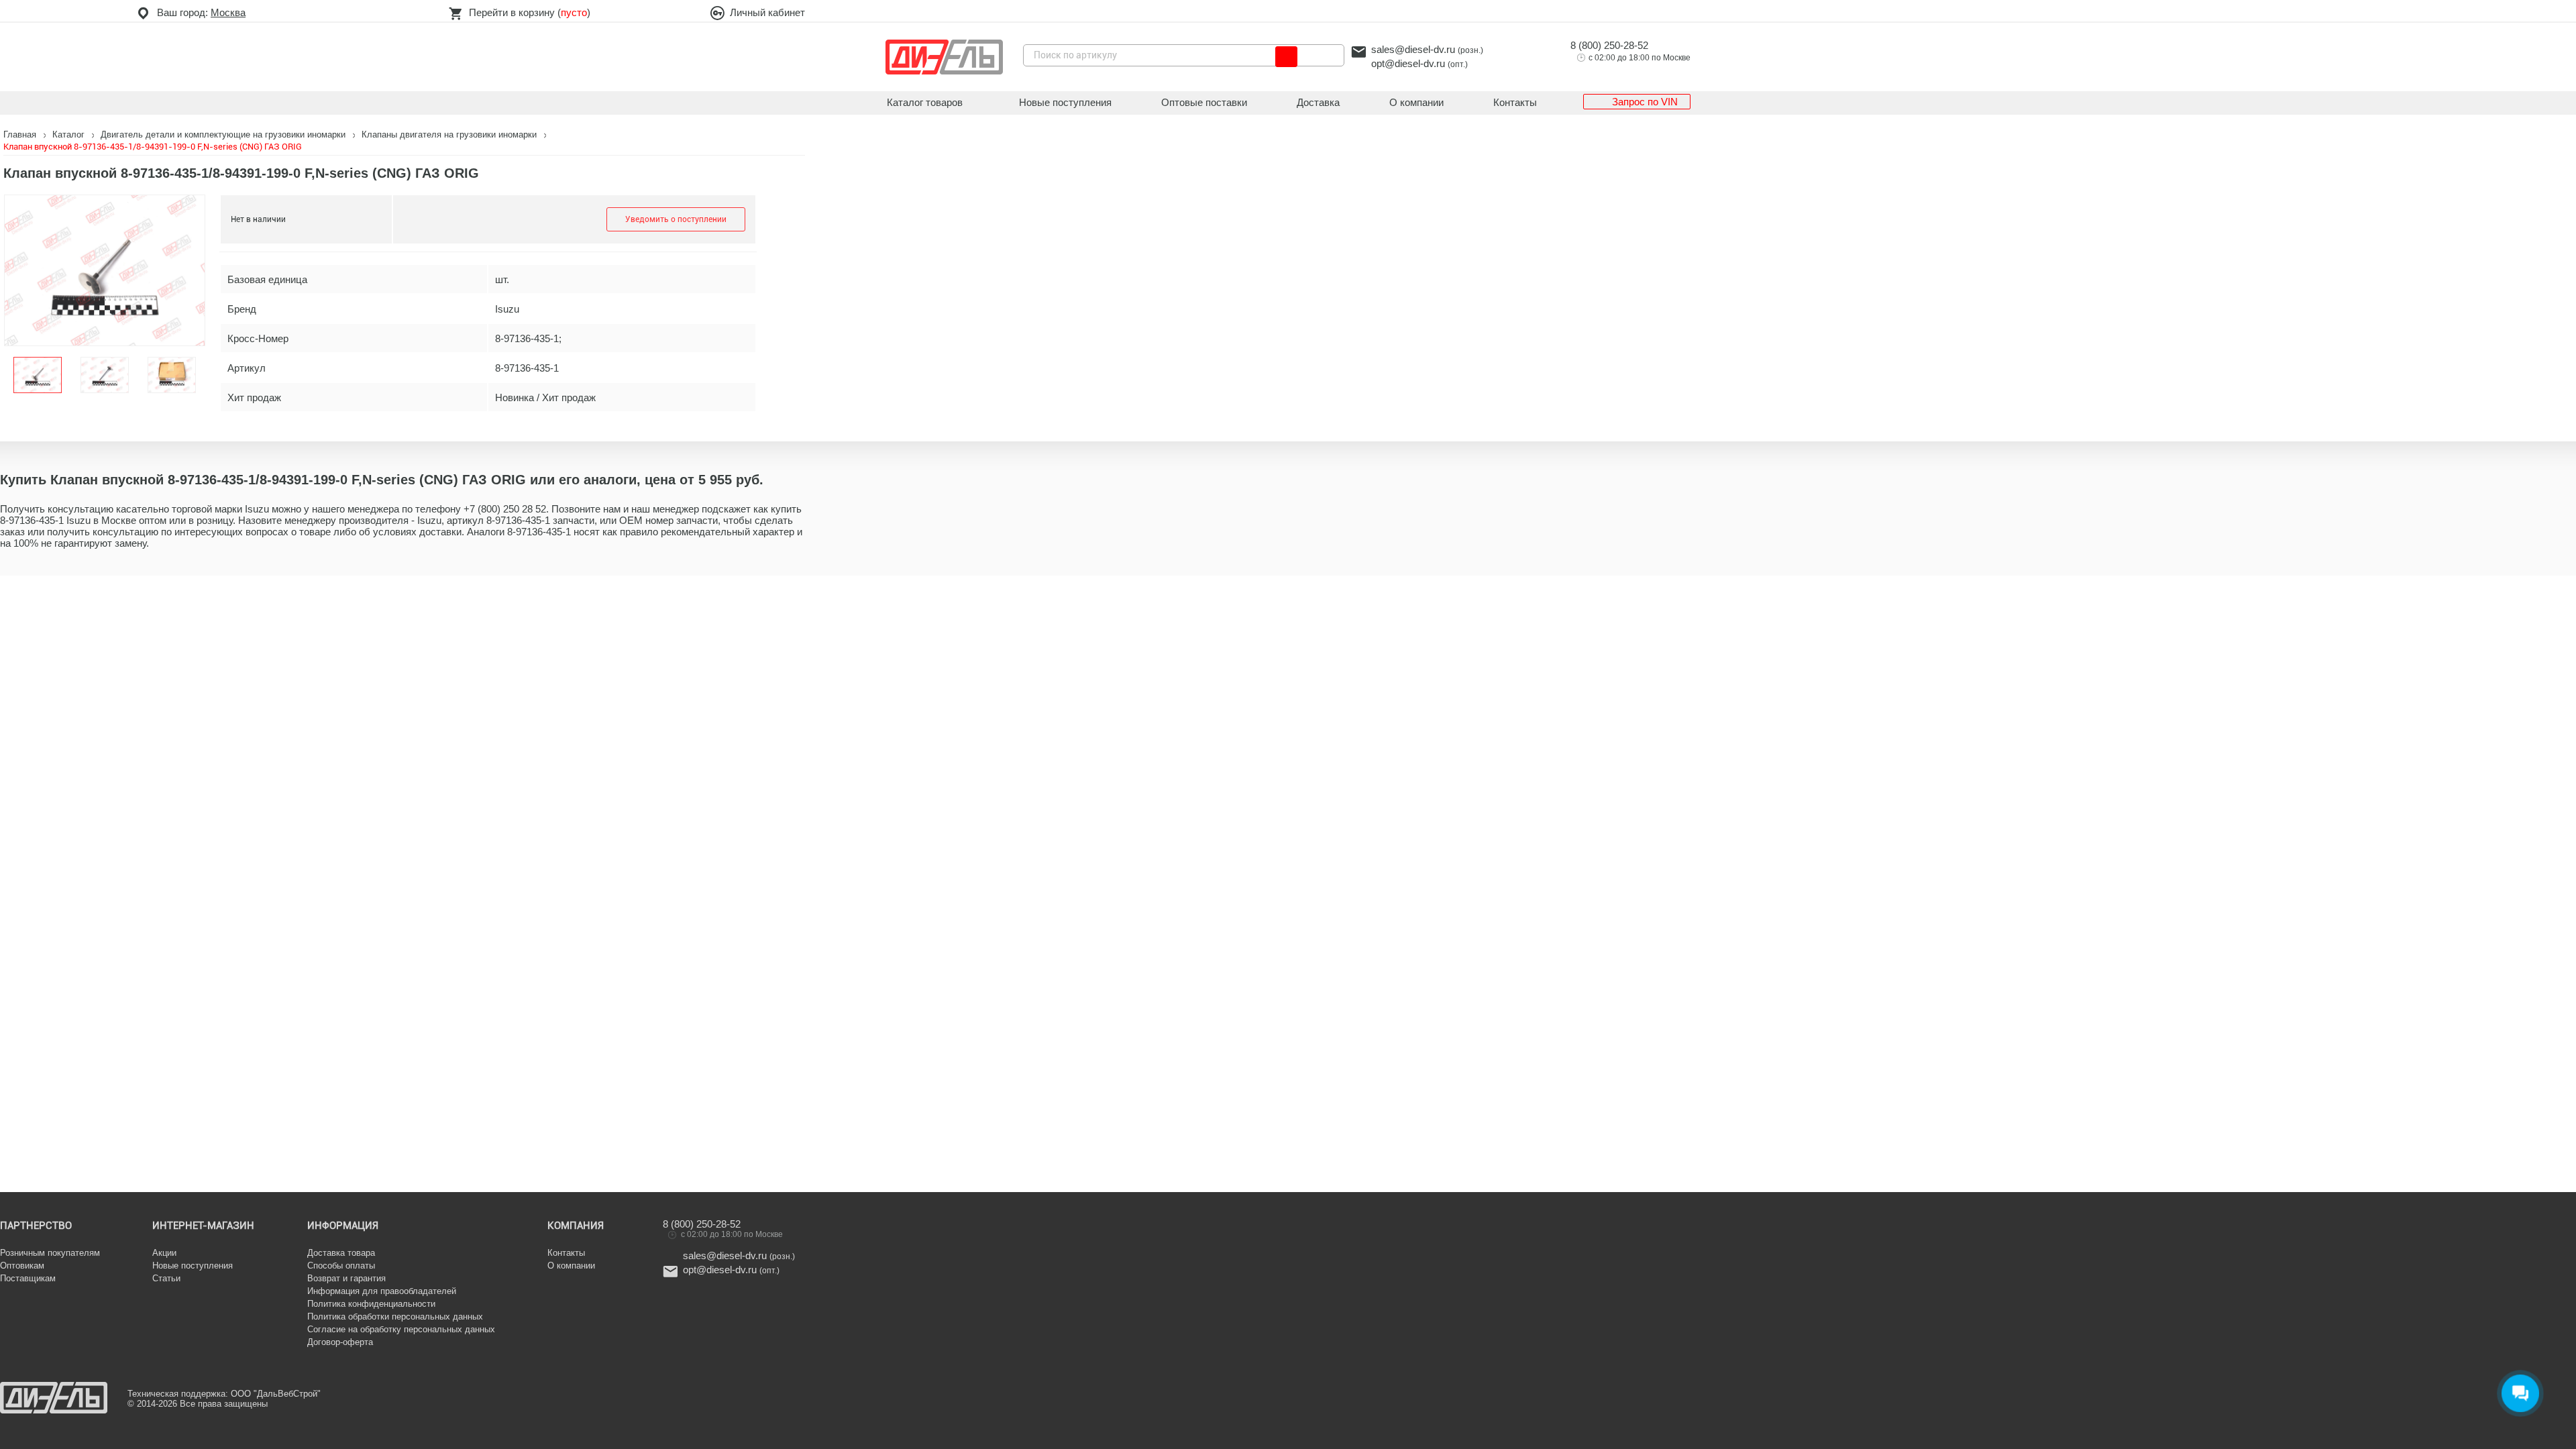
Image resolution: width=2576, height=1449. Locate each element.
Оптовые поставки (1204, 102)
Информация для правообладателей (382, 1291)
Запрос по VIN (1645, 102)
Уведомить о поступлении (676, 219)
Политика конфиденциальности (371, 1304)
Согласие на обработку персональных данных (401, 1329)
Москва (228, 12)
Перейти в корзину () (530, 12)
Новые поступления (1065, 102)
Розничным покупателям (50, 1253)
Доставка (1318, 102)
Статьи (166, 1278)
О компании (1416, 102)
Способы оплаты (341, 1266)
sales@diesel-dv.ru (1413, 49)
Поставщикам (28, 1278)
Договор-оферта (340, 1342)
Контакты (1515, 102)
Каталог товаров (925, 102)
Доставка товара (341, 1253)
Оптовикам (22, 1266)
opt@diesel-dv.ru (1408, 63)
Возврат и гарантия (346, 1278)
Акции (164, 1253)
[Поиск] (1286, 57)
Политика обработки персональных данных (395, 1317)
